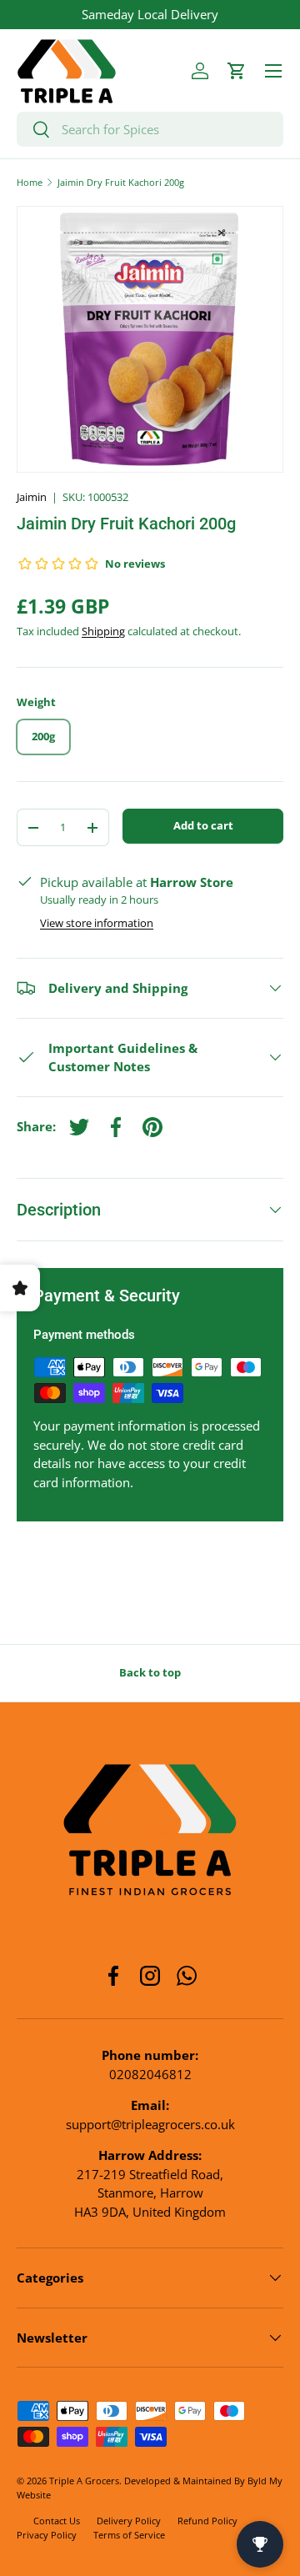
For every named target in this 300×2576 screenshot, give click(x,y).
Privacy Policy (47, 2535)
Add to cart (203, 825)
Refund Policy (207, 2521)
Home (30, 182)
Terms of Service (129, 2535)
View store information (97, 923)
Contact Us (57, 2521)
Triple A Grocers (84, 2481)
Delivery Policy (129, 2521)
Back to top (150, 1672)
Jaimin (32, 497)
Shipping (103, 631)
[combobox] (150, 129)
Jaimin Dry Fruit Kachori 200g (121, 182)
